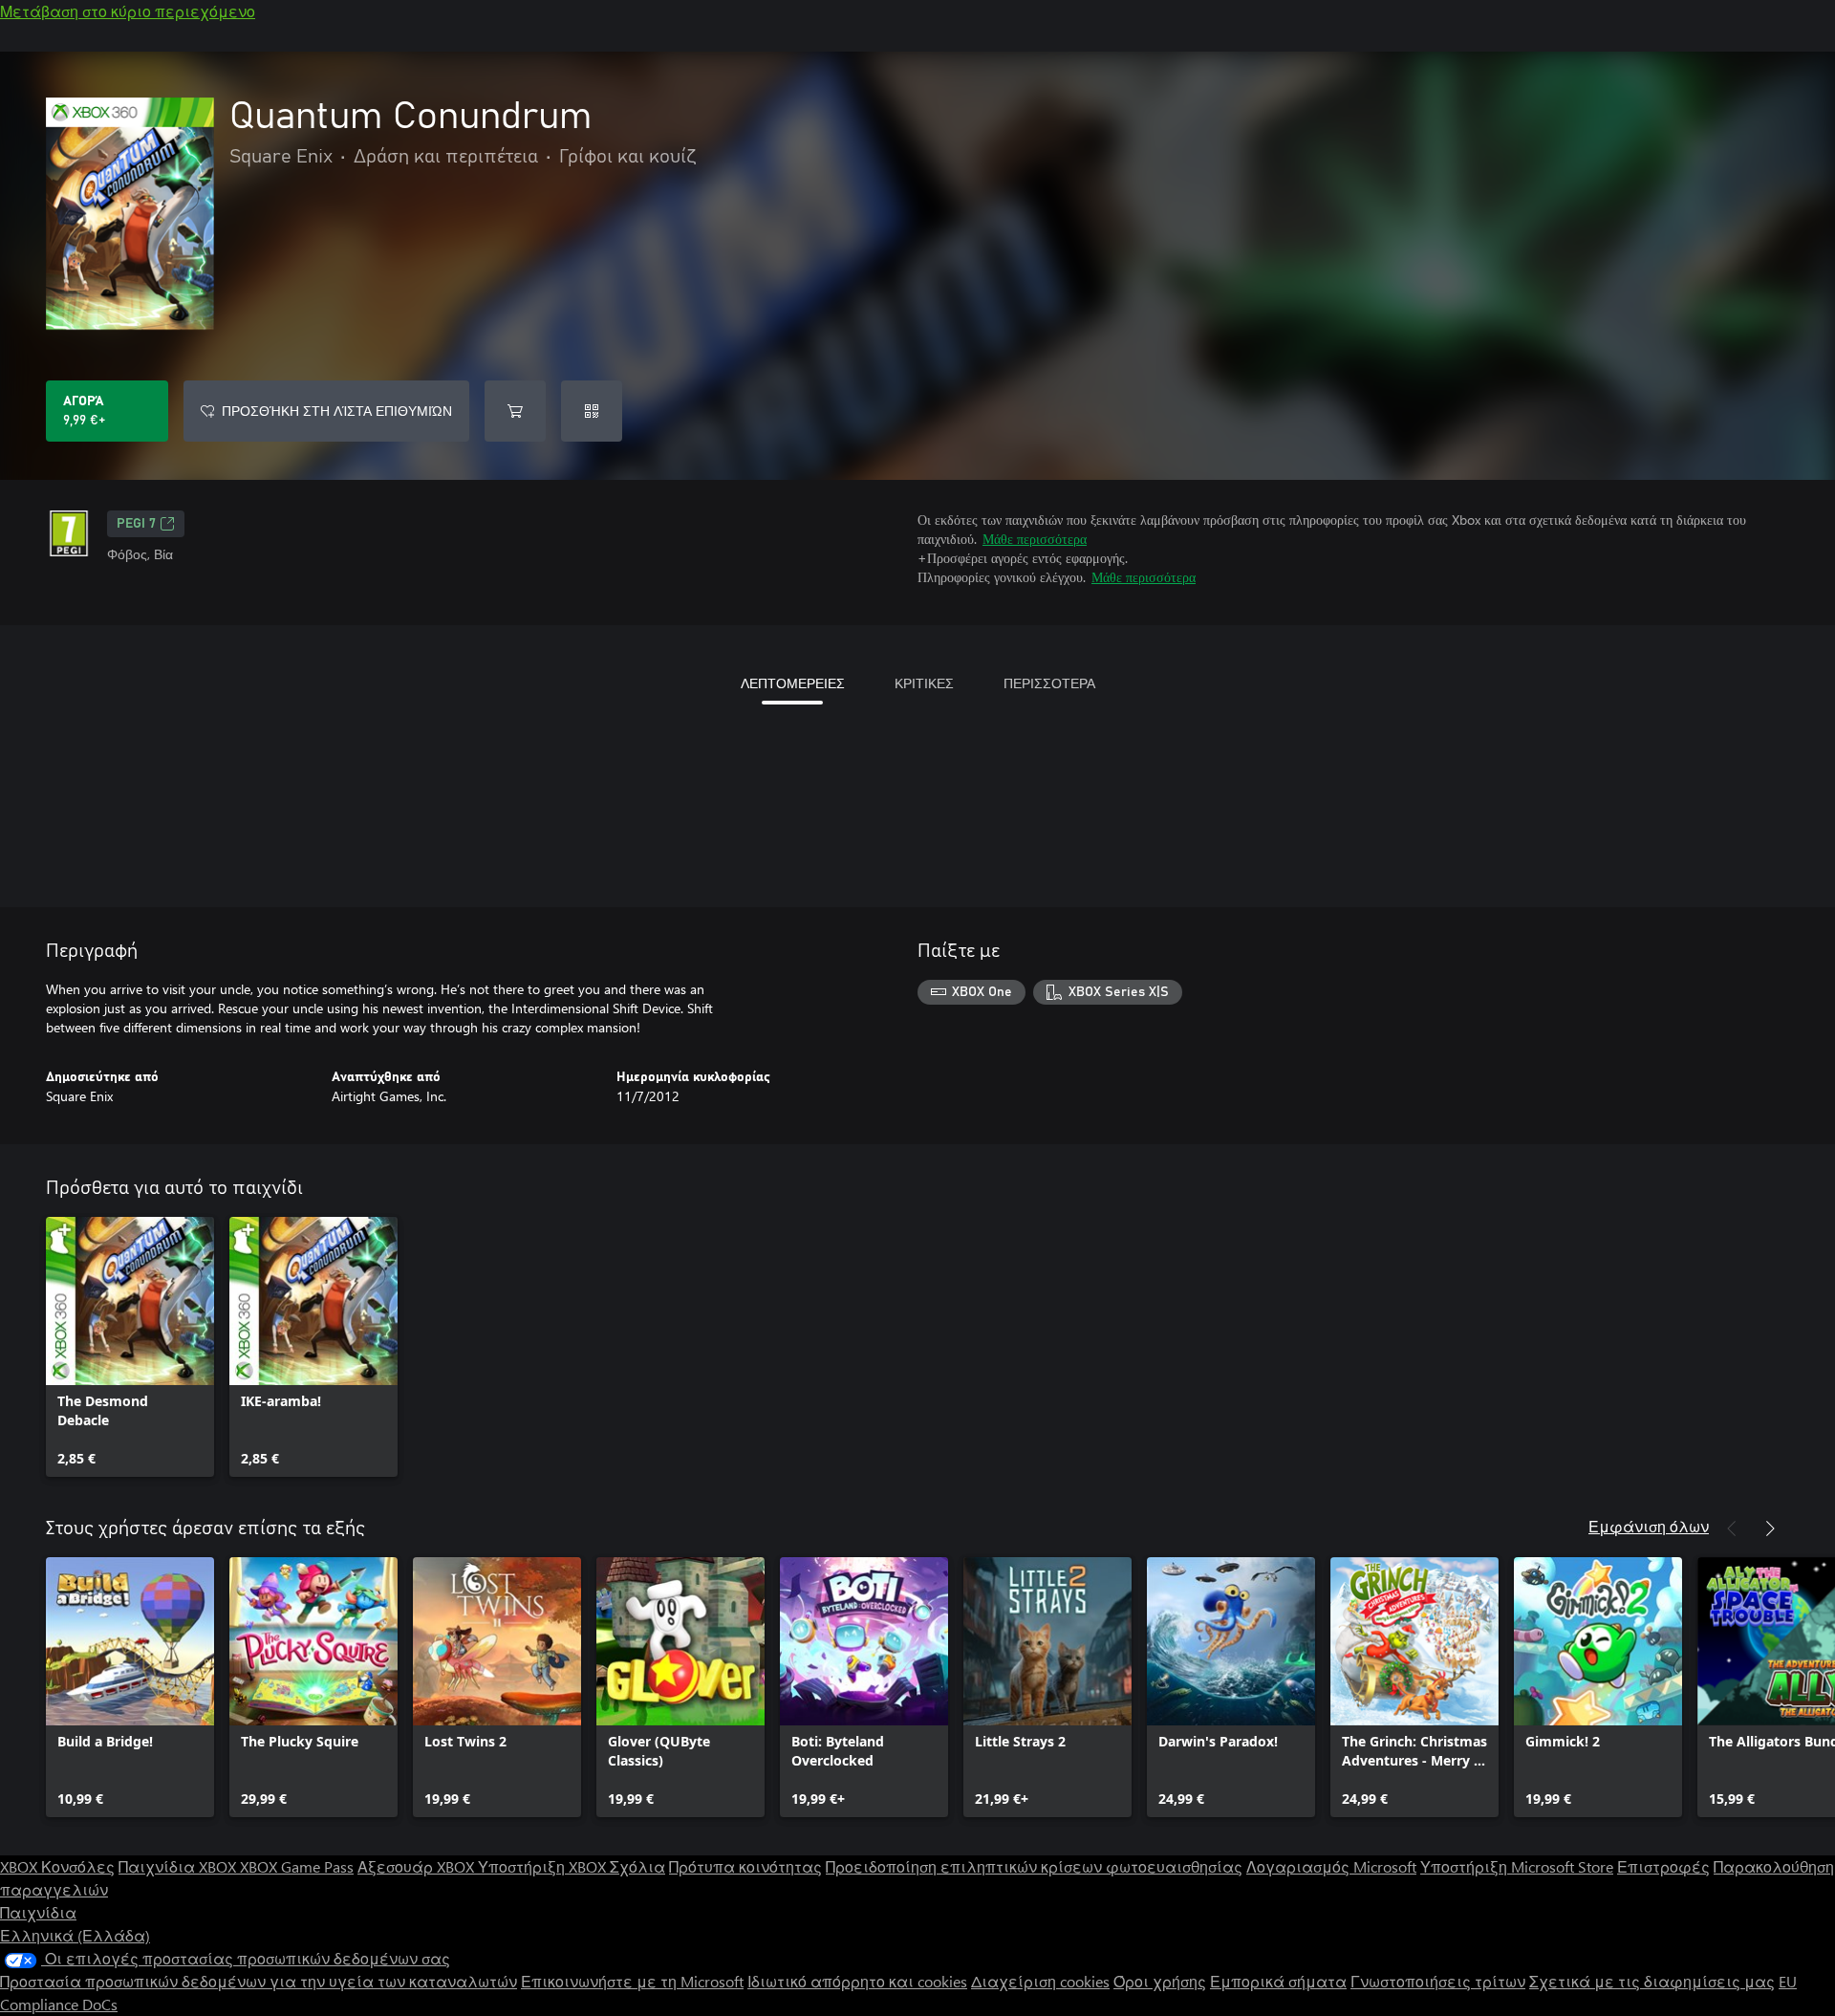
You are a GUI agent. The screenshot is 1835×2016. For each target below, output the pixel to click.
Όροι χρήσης (1160, 1981)
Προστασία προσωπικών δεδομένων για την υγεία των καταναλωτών (259, 1981)
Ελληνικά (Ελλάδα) (75, 1935)
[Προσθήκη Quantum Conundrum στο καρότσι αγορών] (515, 411)
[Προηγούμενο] (1732, 1528)
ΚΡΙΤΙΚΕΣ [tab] (924, 683)
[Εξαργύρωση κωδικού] (592, 411)
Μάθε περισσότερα (1035, 539)
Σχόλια (637, 1866)
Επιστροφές (1663, 1866)
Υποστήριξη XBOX (544, 1866)
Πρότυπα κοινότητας (745, 1866)
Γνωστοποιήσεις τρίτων (1438, 1981)
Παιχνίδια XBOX (179, 1866)
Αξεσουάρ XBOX (418, 1866)
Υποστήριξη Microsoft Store (1517, 1866)
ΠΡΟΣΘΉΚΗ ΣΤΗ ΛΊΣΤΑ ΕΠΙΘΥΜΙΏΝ (337, 411)
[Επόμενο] (1770, 1528)
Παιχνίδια (38, 1912)
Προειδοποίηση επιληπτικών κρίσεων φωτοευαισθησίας (1034, 1866)
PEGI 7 (136, 524)
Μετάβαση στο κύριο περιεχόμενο (128, 11)
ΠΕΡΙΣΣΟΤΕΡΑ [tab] (1049, 683)
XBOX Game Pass (297, 1866)
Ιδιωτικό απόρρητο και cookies (857, 1981)
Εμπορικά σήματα (1278, 1981)
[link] (130, 1347)
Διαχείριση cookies (1040, 1981)
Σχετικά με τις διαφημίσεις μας (1652, 1981)
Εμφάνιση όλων (1649, 1526)
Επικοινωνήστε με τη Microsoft (632, 1981)
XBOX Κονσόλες (57, 1866)
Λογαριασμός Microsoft (1331, 1866)
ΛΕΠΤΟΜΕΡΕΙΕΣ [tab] (793, 683)
